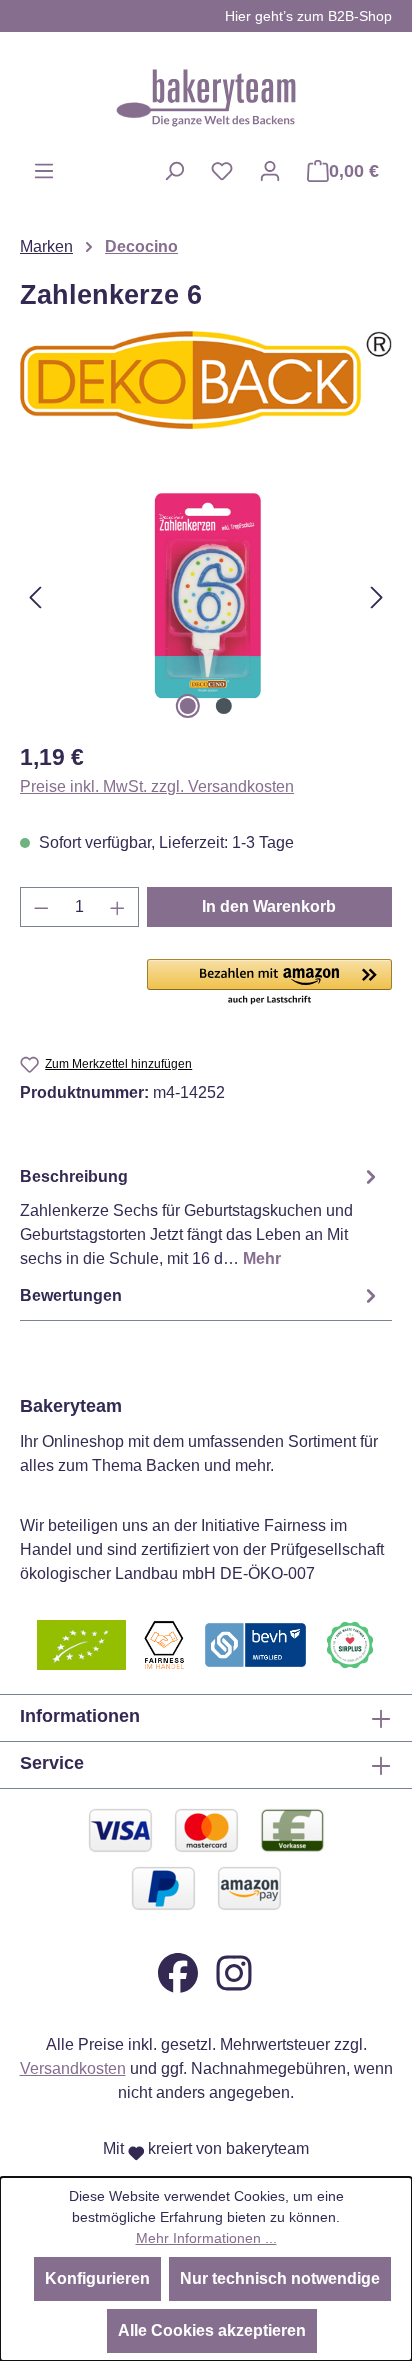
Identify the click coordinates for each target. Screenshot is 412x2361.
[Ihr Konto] (270, 171)
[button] (269, 983)
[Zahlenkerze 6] (205, 596)
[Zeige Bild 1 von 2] (188, 706)
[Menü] (44, 171)
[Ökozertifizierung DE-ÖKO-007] (81, 1644)
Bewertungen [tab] (71, 1295)
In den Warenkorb (269, 906)
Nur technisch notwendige (280, 2278)
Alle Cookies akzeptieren (212, 2330)
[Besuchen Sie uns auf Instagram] (234, 1972)
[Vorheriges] (35, 596)
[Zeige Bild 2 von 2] (224, 706)
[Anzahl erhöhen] (118, 907)
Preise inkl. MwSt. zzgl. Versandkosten (157, 786)
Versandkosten (73, 2068)
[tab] (201, 1216)
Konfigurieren (97, 2278)
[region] (206, 596)
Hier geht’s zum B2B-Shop (308, 16)
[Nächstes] (377, 596)
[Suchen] (174, 171)
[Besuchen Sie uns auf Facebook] (178, 1972)
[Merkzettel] (222, 171)
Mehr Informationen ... (206, 2238)
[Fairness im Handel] (164, 1644)
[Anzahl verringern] (41, 907)
